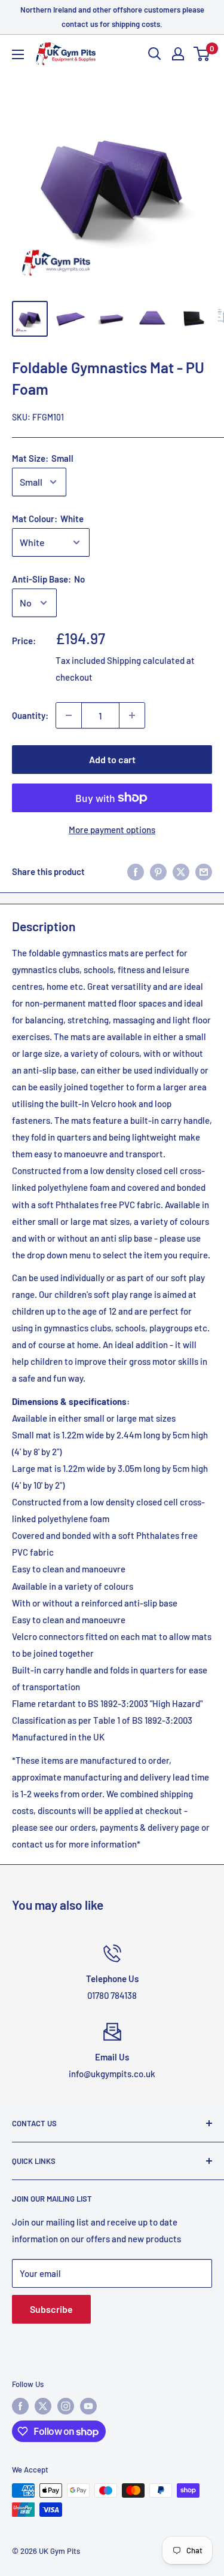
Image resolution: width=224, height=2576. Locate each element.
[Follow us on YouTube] (88, 2406)
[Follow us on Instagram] (66, 2406)
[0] (202, 54)
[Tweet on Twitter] (181, 871)
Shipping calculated (146, 660)
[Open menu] (18, 54)
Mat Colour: (48, 519)
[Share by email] (204, 871)
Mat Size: (43, 458)
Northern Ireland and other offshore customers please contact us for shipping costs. (112, 17)
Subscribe (51, 2309)
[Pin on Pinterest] (158, 871)
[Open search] (155, 54)
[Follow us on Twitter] (43, 2406)
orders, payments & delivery (124, 1827)
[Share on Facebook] (136, 871)
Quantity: (30, 715)
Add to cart (112, 759)
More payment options (112, 830)
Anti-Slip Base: (48, 579)
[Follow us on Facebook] (20, 2406)
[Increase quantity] (132, 715)
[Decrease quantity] (69, 715)
